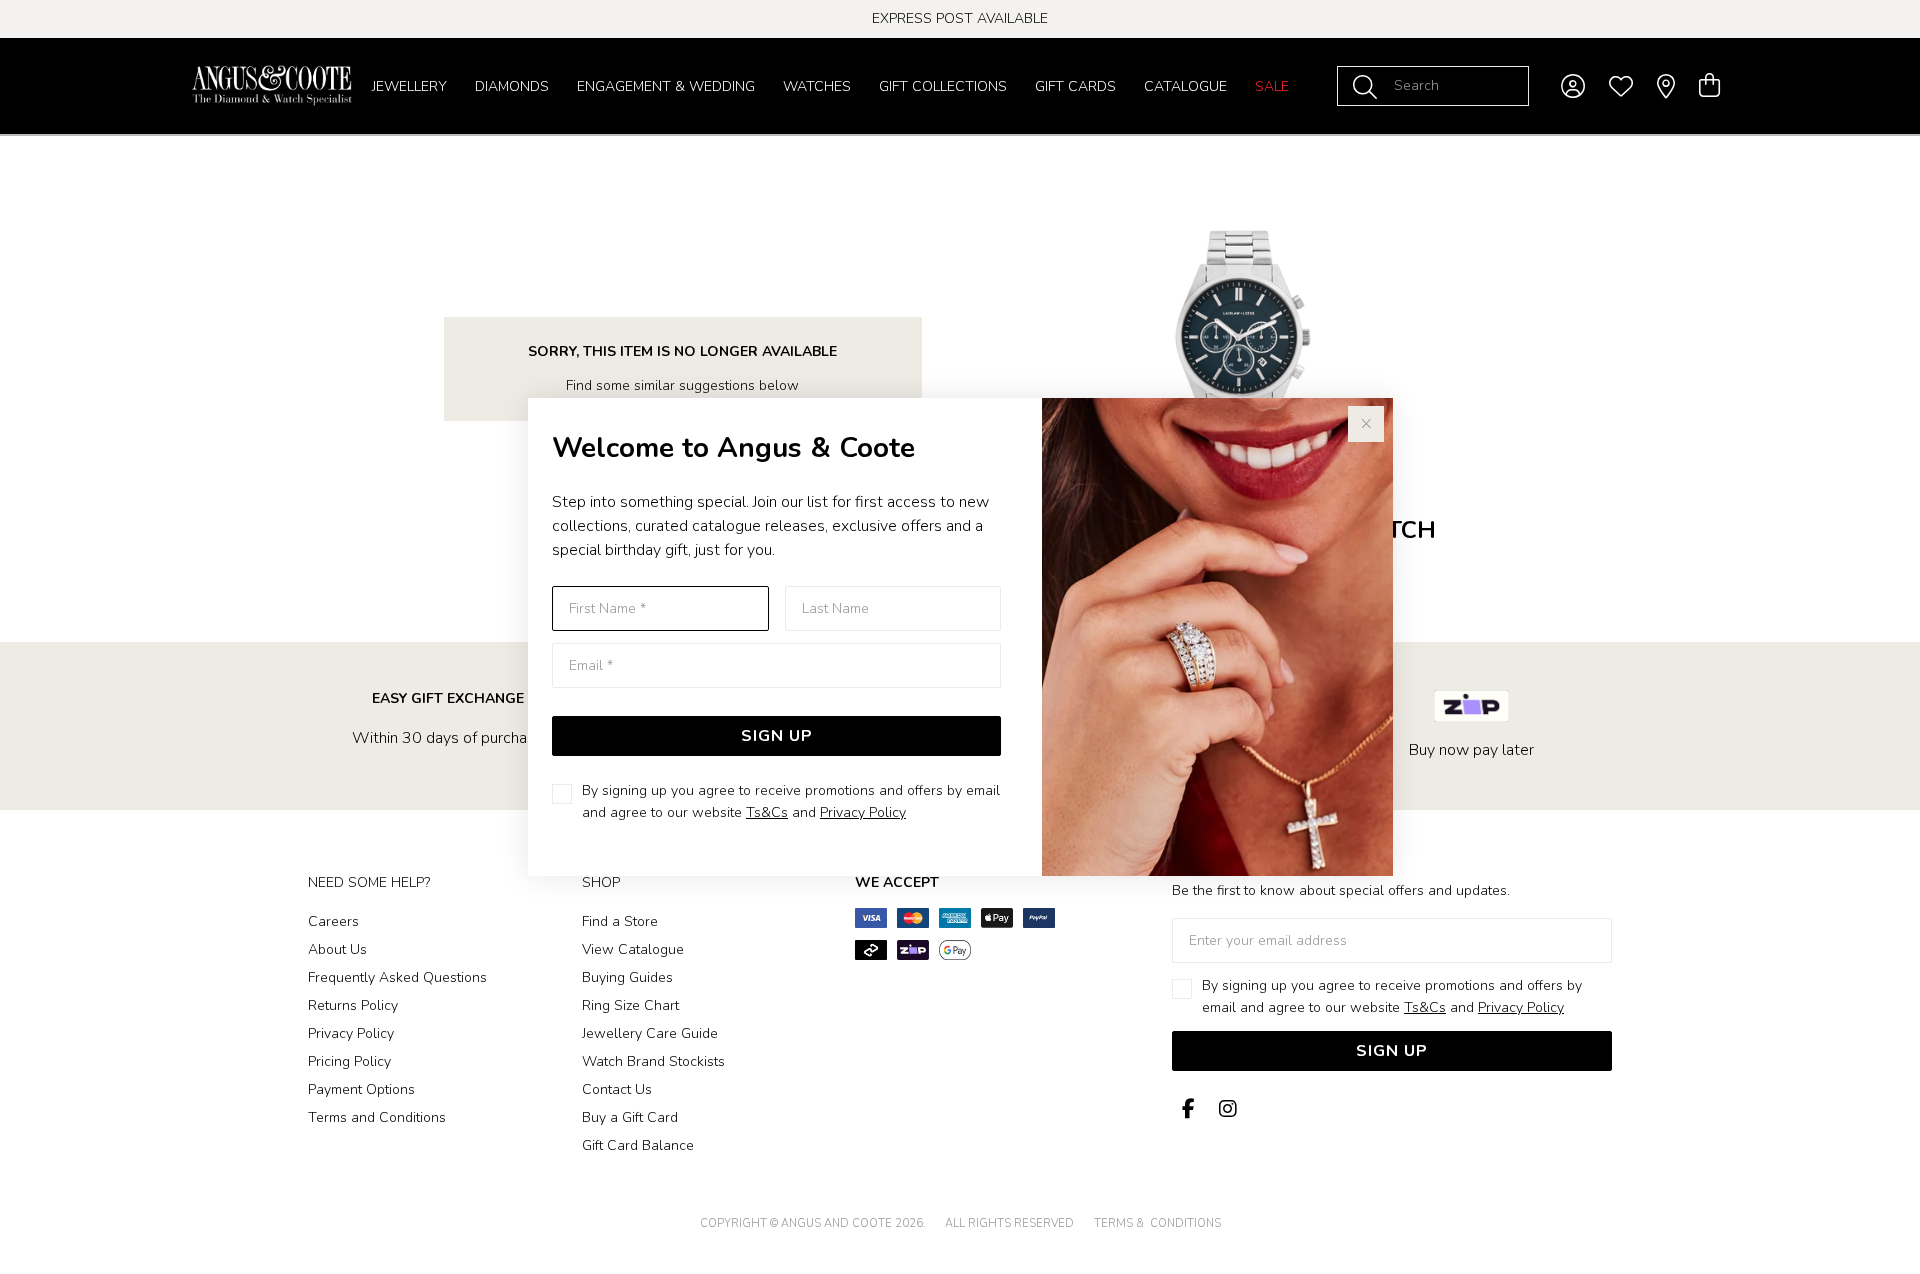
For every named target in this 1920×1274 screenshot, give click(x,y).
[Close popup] (1366, 424)
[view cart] (1709, 86)
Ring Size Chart (630, 1005)
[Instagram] (1224, 1109)
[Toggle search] (1369, 86)
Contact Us (617, 1089)
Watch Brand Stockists (653, 1061)
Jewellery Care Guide (650, 1033)
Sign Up (777, 736)
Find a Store (620, 921)
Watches (817, 86)
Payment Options (361, 1089)
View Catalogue (633, 949)
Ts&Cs (767, 812)
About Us (337, 949)
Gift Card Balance (638, 1145)
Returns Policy (353, 1005)
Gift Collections (943, 86)
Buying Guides (627, 977)
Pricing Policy (349, 1061)
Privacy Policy (863, 812)
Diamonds (512, 86)
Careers (333, 921)
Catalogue (1185, 86)
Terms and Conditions (377, 1117)
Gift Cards (1075, 86)
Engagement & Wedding (666, 86)
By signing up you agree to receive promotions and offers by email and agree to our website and (791, 801)
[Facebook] (1188, 1109)
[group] (960, 19)
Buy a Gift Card (630, 1117)
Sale (1272, 86)
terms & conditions (1157, 1223)
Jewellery (409, 86)
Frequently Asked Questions (397, 977)
